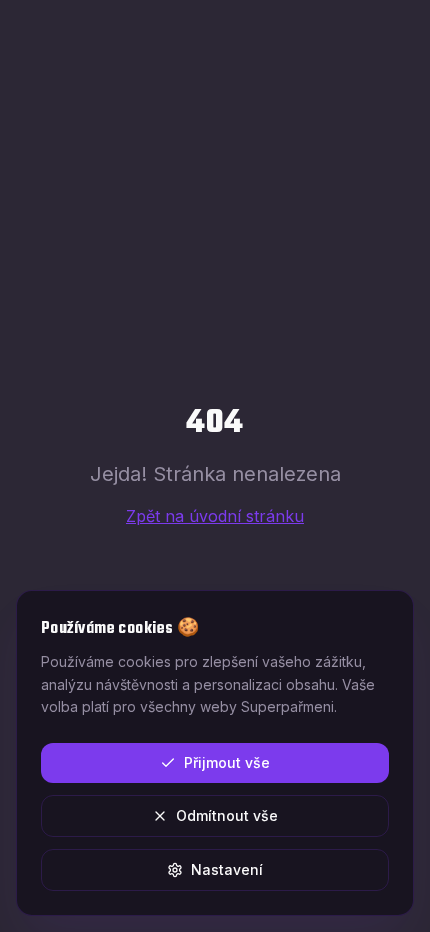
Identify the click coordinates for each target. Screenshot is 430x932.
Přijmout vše (227, 762)
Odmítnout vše (227, 815)
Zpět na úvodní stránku (215, 516)
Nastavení (227, 869)
